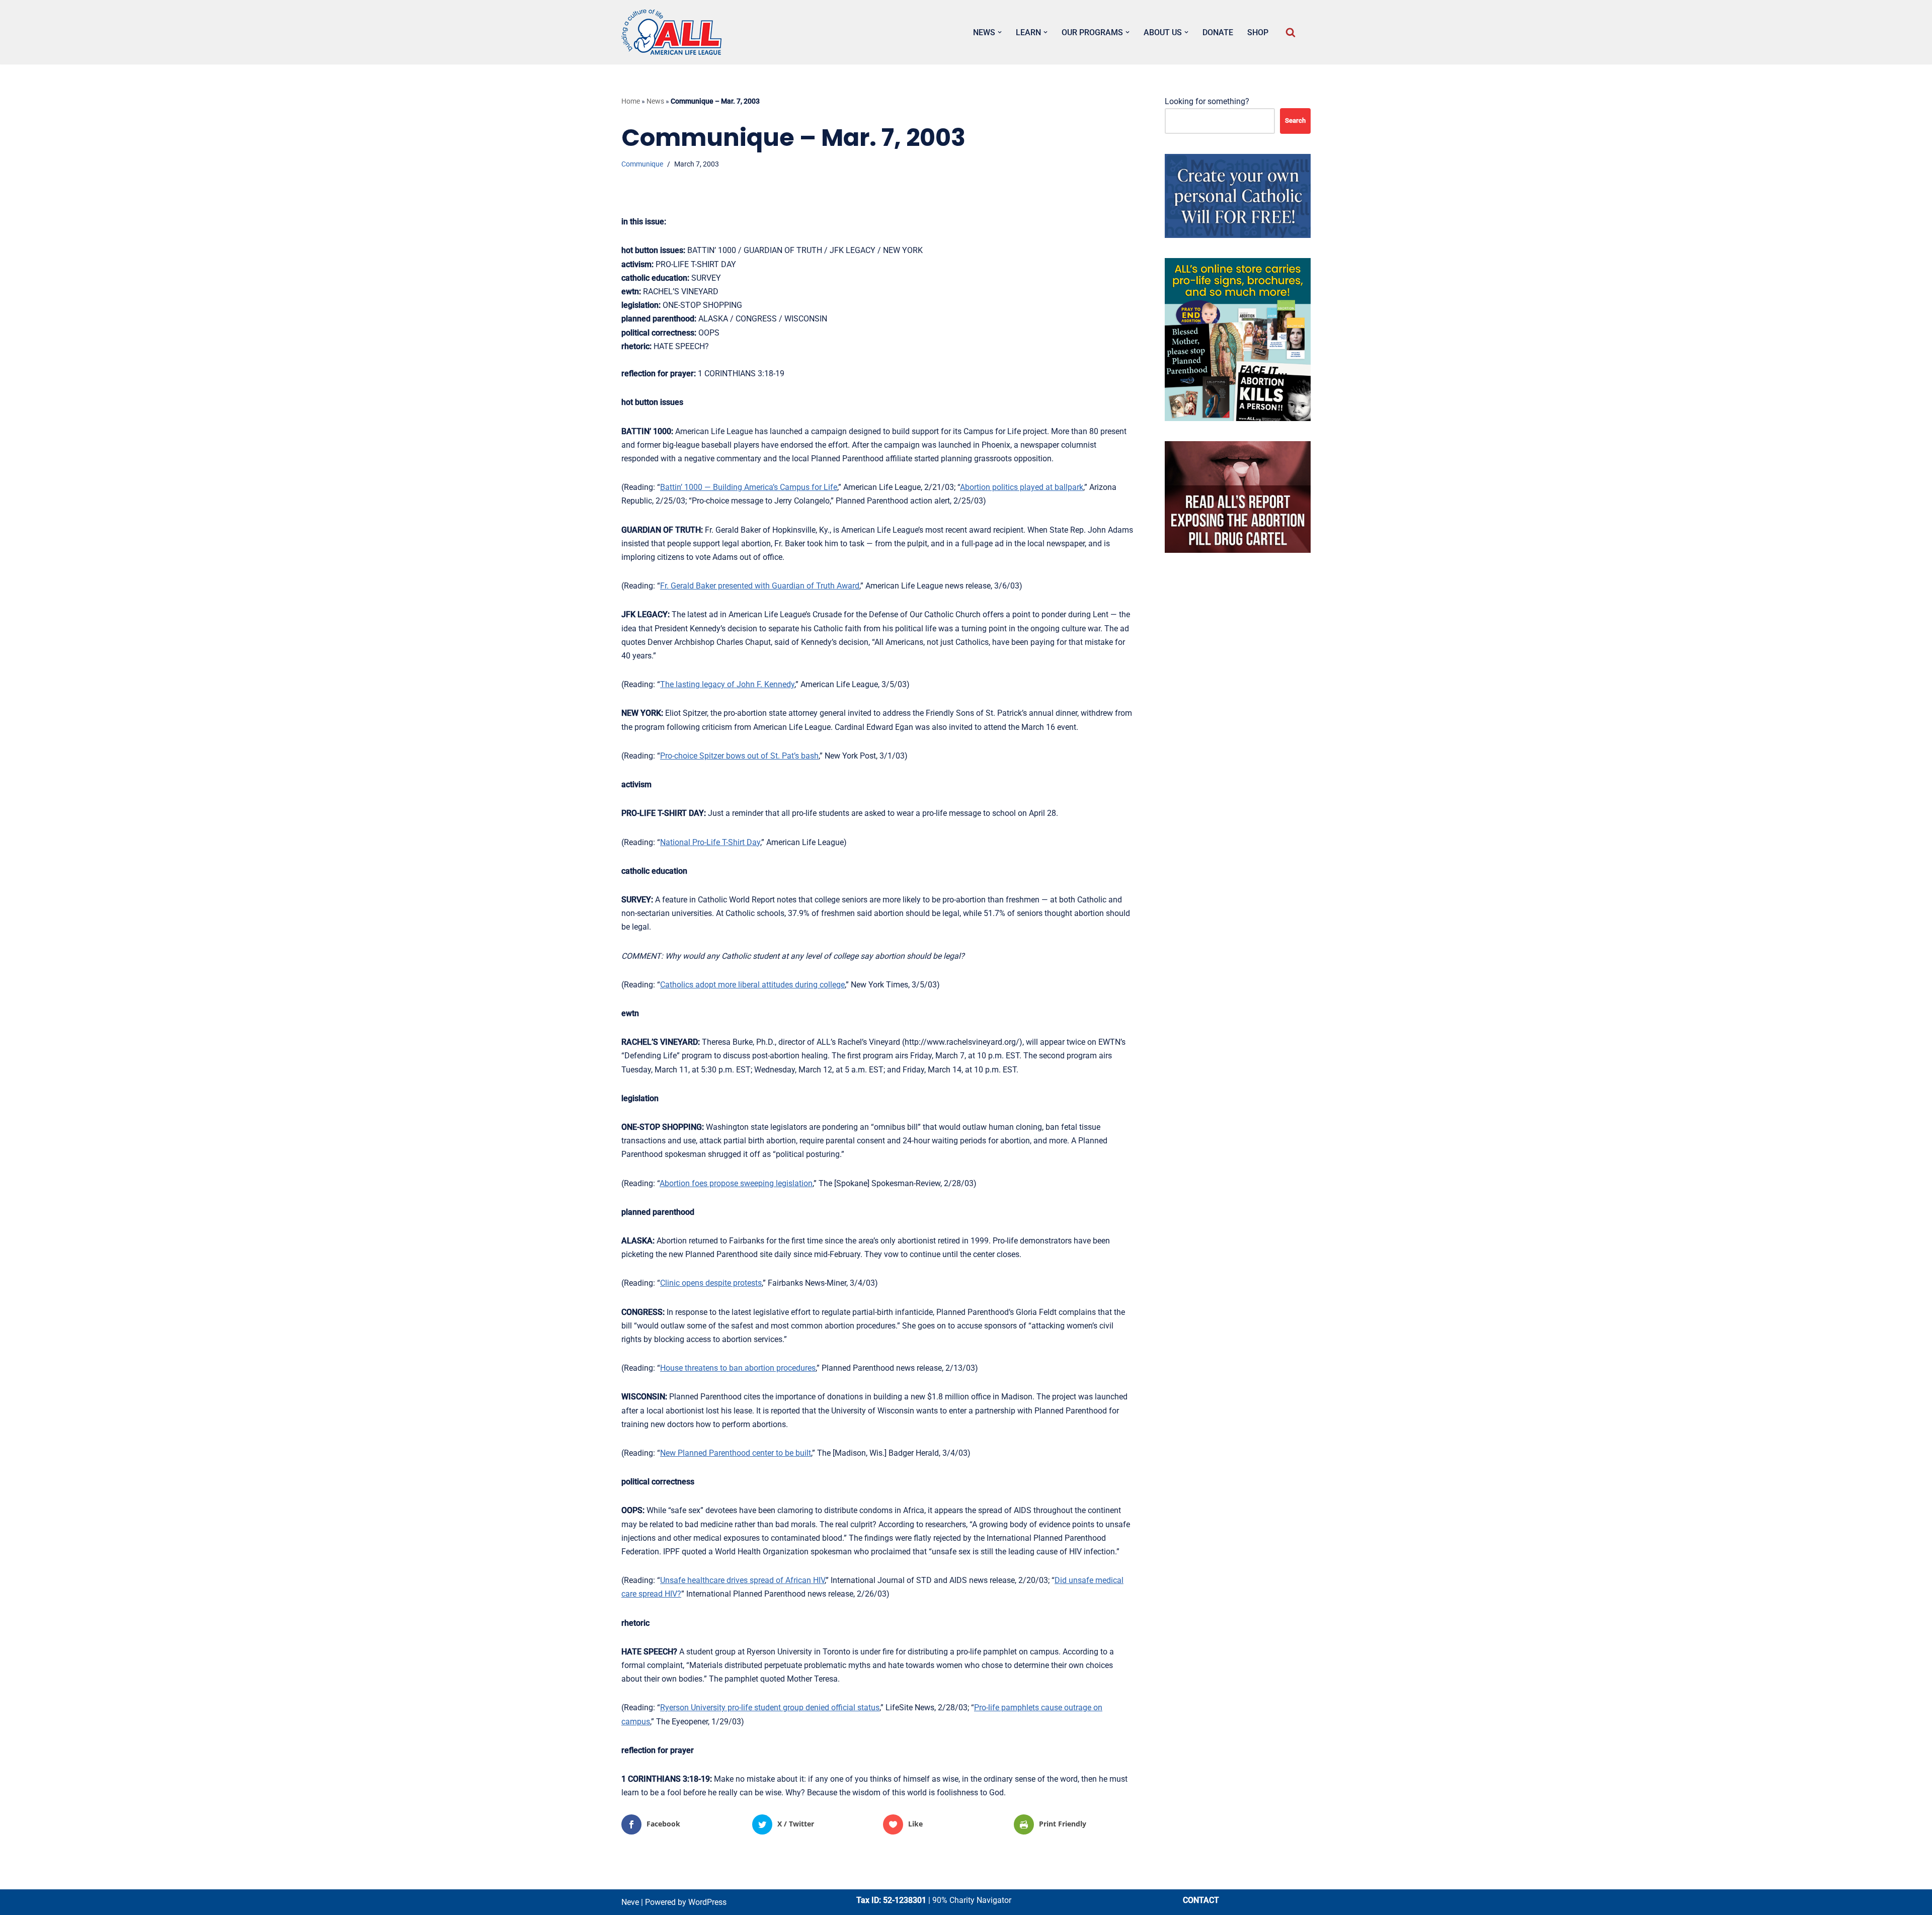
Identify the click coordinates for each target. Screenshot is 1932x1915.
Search (1295, 120)
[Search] (1291, 32)
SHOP (1258, 32)
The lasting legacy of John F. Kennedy (727, 684)
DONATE (1218, 32)
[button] (1000, 32)
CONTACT (1201, 1900)
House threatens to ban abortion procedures (738, 1368)
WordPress (707, 1902)
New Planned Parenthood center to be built (736, 1453)
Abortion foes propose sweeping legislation (736, 1183)
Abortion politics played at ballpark (1022, 487)
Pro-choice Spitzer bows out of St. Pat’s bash (739, 756)
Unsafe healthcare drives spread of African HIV (742, 1580)
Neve (630, 1902)
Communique (642, 164)
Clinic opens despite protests (711, 1283)
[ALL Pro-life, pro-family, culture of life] (672, 32)
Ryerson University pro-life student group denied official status (770, 1708)
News (655, 101)
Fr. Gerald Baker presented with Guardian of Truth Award (760, 586)
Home (631, 101)
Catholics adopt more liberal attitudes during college (752, 985)
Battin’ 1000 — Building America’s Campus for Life (749, 487)
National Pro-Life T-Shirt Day (710, 842)
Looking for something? (1207, 101)
